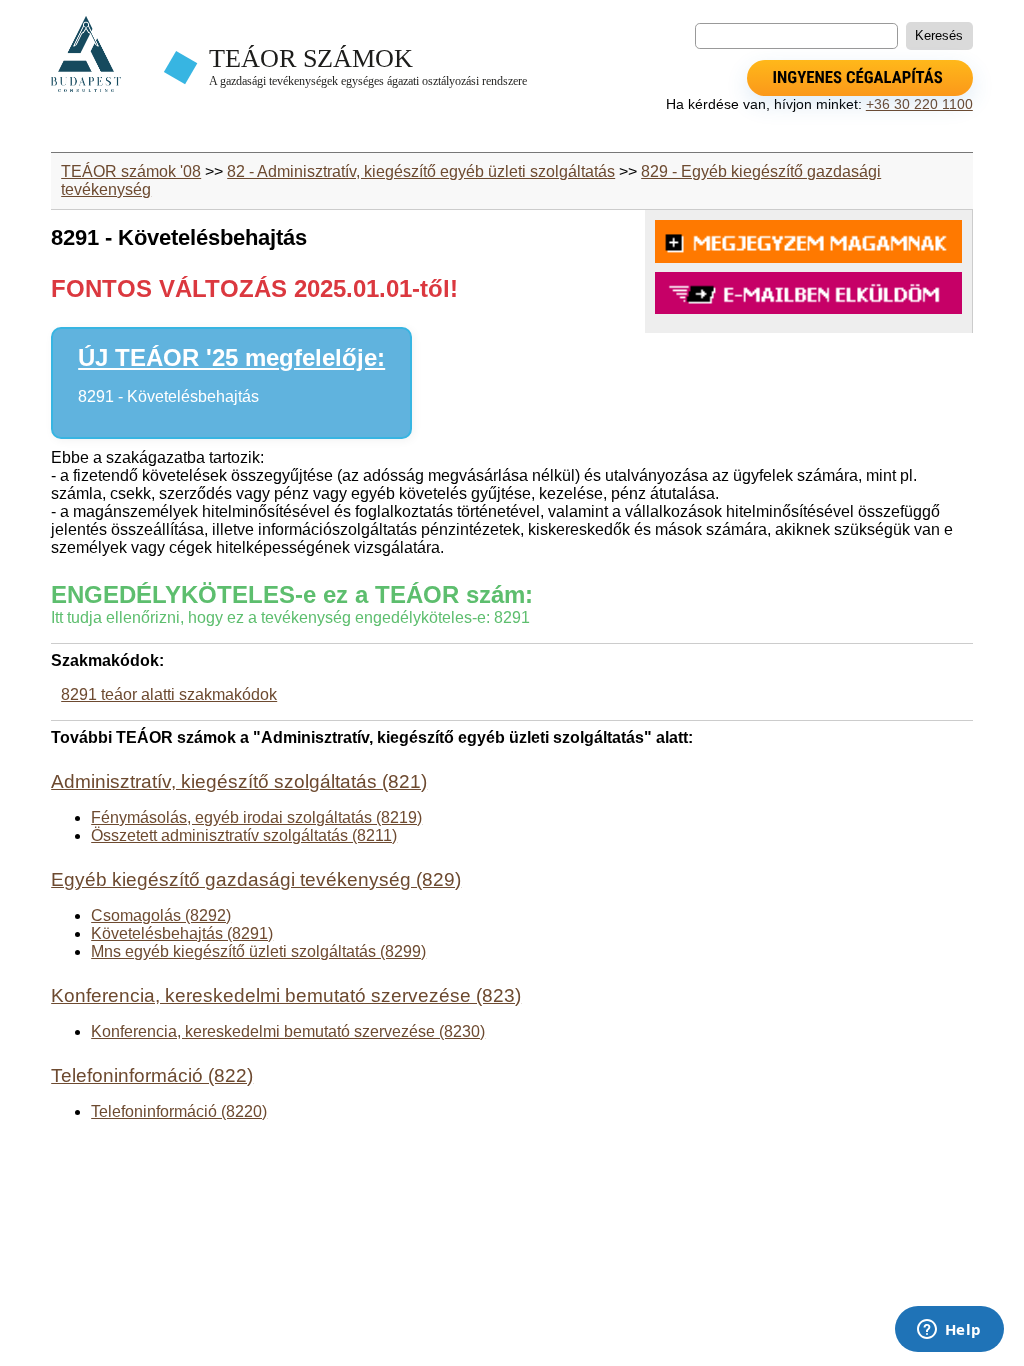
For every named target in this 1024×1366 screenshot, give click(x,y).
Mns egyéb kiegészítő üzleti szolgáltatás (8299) (258, 951)
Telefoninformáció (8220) (179, 1111)
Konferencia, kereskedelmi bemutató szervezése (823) (286, 995)
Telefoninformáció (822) (152, 1075)
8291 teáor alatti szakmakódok (169, 694)
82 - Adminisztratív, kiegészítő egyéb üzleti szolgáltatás (421, 171)
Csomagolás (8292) (161, 915)
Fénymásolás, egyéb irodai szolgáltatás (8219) (256, 817)
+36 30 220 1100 (919, 104)
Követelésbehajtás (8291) (182, 933)
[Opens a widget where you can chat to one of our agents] (949, 1331)
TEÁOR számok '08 (131, 171)
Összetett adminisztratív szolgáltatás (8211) (244, 835)
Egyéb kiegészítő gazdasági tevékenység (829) (256, 879)
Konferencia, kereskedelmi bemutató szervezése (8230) (288, 1031)
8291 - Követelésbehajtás (168, 396)
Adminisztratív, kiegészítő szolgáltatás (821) (239, 781)
